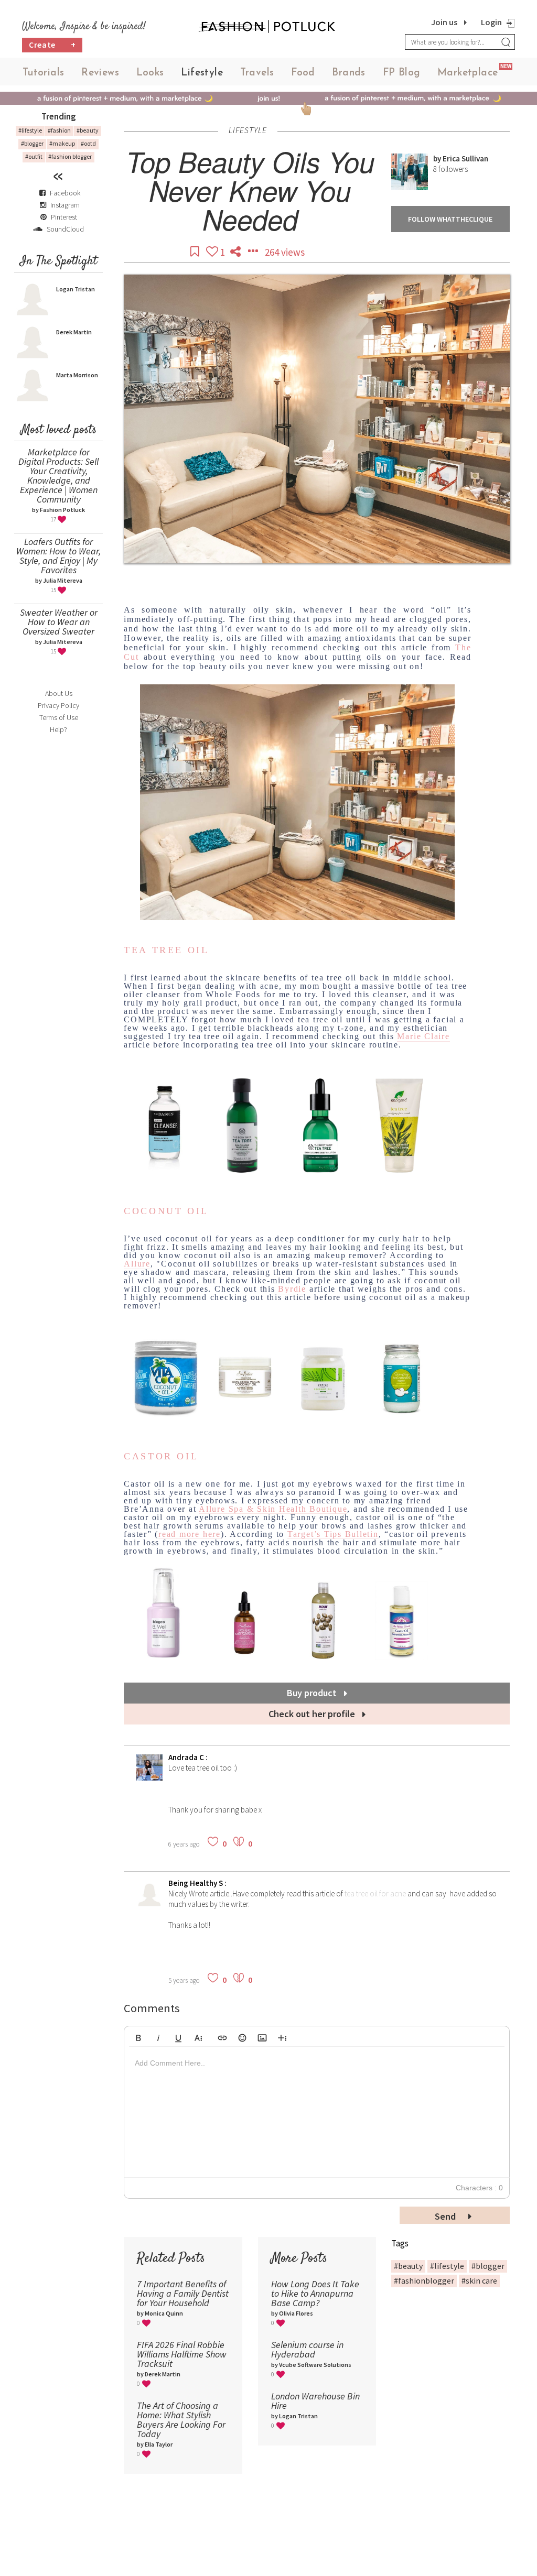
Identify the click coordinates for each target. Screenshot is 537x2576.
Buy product (313, 1693)
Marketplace (468, 73)
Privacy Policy (58, 705)
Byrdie (292, 1289)
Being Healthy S (196, 1883)
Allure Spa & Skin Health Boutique (273, 1509)
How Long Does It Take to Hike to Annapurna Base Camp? (315, 2293)
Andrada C (187, 1757)
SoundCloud (65, 229)
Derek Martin (74, 332)
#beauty (88, 130)
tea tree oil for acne (375, 1893)
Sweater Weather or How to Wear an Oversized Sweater (59, 622)
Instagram (65, 205)
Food (303, 73)
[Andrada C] (149, 1778)
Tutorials (44, 73)
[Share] (237, 252)
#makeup (62, 143)
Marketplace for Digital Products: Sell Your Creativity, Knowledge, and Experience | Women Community (58, 476)
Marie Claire (423, 1036)
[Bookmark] (196, 252)
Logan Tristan (76, 289)
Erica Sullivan (465, 159)
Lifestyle (202, 73)
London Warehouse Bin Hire (315, 2401)
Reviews (100, 73)
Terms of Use (59, 717)
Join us (444, 22)
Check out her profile (313, 1714)
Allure (137, 1264)
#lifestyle (30, 130)
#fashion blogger (70, 156)
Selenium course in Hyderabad (307, 2349)
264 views (285, 252)
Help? (58, 729)
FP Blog (402, 73)
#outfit (34, 156)
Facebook (65, 193)
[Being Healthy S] (149, 1903)
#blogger (32, 143)
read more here (190, 1534)
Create (52, 45)
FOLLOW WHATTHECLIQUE (450, 219)
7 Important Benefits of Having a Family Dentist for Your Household (183, 2293)
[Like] (213, 252)
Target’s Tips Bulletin (333, 1534)
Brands (348, 73)
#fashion (59, 130)
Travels (257, 73)
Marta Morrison (77, 375)
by (438, 159)
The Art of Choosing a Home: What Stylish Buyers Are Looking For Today (181, 2420)
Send (446, 2216)
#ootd (88, 143)
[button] (138, 2036)
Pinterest (63, 217)
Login (491, 22)
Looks (150, 73)
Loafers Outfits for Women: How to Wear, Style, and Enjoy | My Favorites (58, 556)
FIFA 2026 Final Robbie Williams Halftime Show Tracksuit (182, 2354)
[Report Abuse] (254, 252)
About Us (59, 693)
